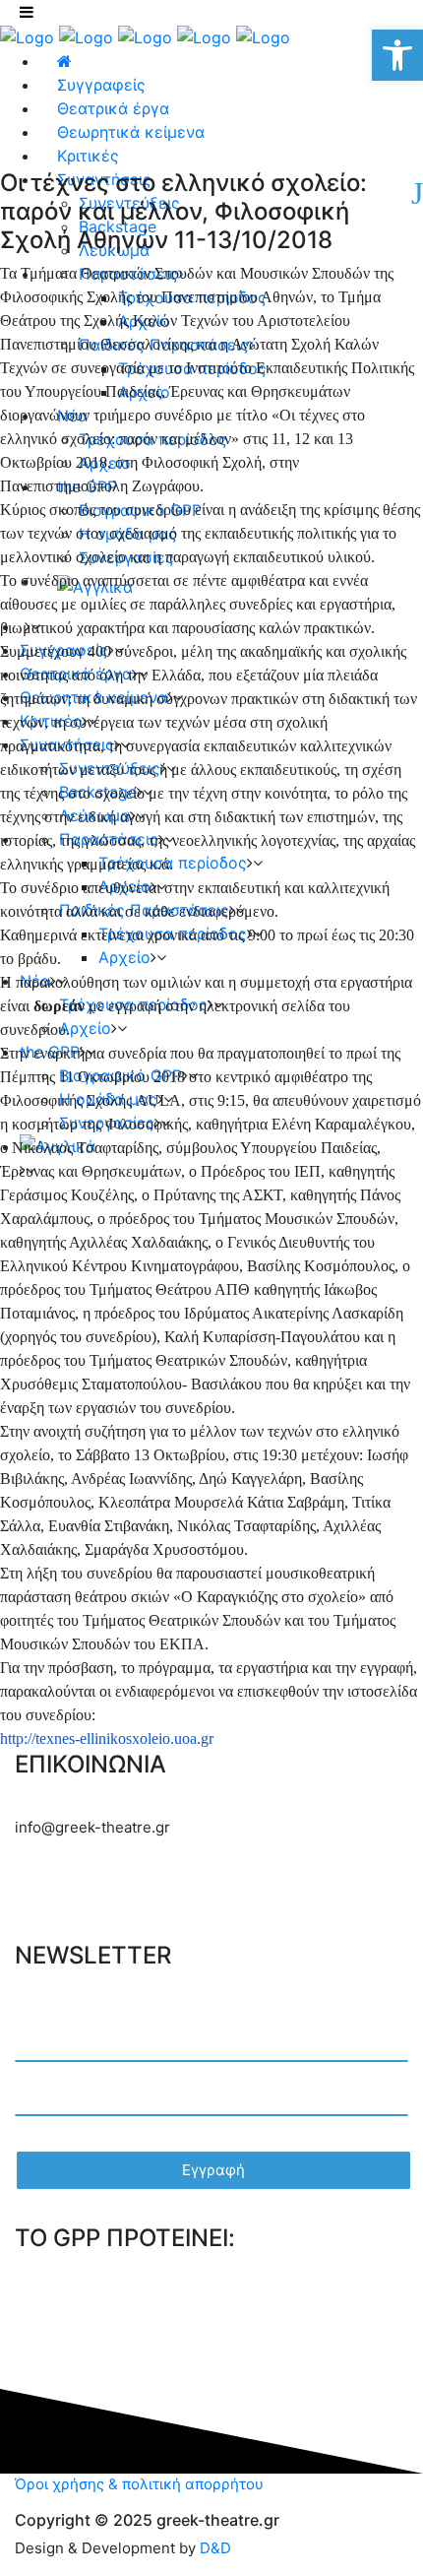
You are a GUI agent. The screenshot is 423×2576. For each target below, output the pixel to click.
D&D (215, 2548)
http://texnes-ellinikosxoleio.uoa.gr (107, 1739)
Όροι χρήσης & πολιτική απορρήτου (139, 2484)
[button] (397, 55)
